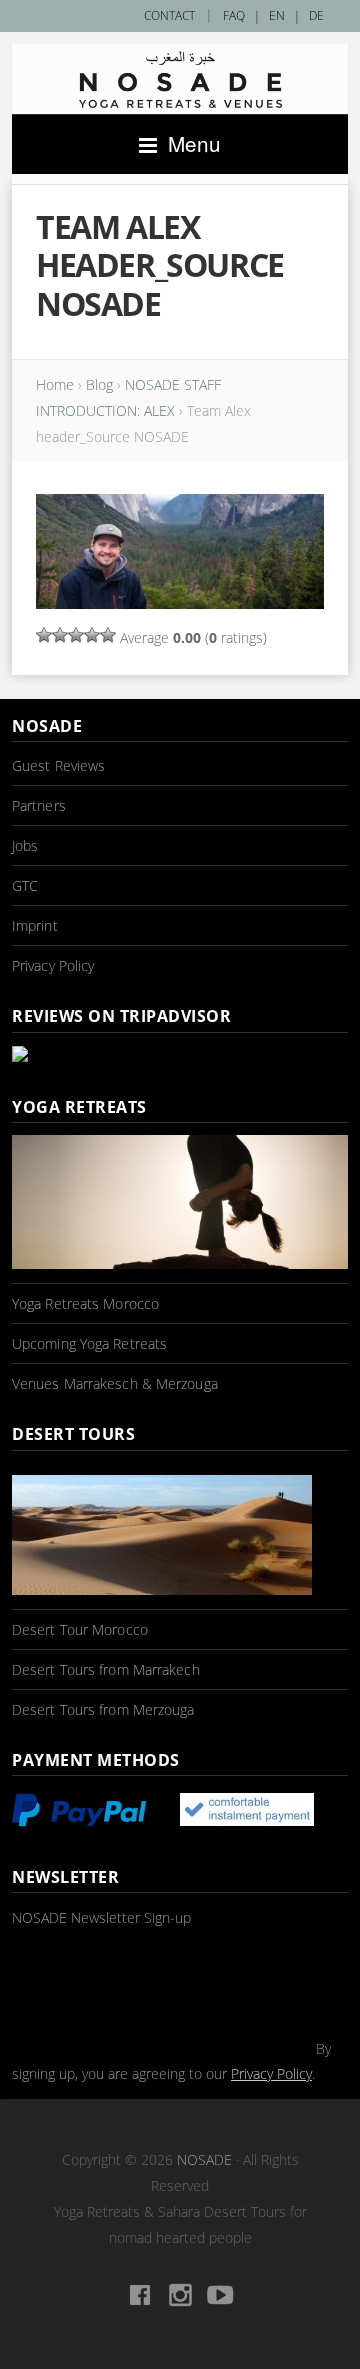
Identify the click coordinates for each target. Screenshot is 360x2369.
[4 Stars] (92, 635)
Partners (39, 805)
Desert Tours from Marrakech (106, 1669)
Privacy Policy (53, 965)
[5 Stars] (108, 635)
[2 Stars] (60, 635)
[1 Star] (44, 635)
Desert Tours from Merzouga (103, 1709)
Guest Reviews (58, 765)
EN (277, 15)
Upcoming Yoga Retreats (89, 1343)
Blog (99, 384)
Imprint (35, 925)
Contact (169, 15)
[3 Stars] (76, 635)
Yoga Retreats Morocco (85, 1303)
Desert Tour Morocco (80, 1629)
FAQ (234, 15)
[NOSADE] (180, 79)
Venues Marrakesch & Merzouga (115, 1383)
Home (55, 384)
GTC (25, 885)
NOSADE (204, 2159)
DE (316, 15)
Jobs (25, 845)
